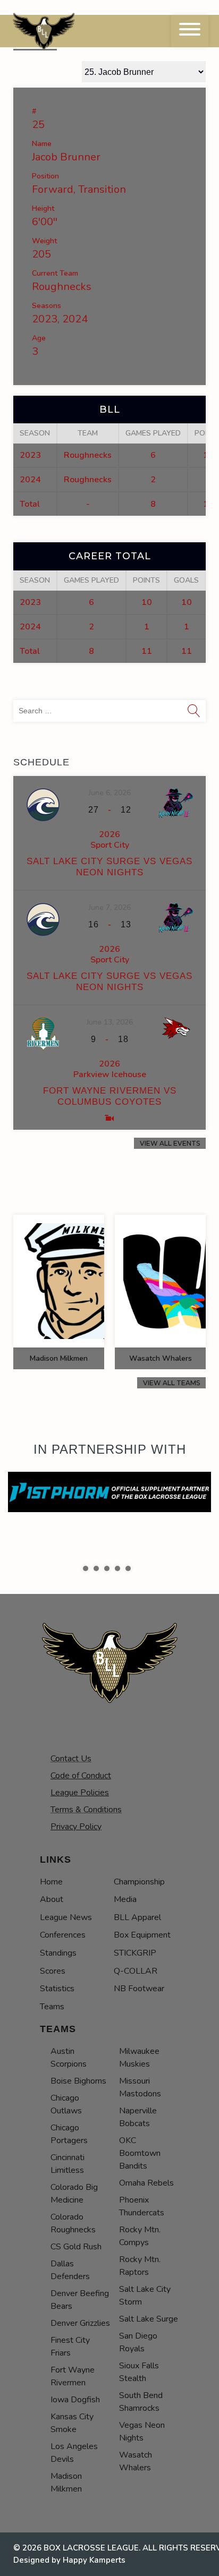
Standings (58, 1953)
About (52, 1899)
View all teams (171, 1383)
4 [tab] (117, 1568)
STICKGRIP (135, 1953)
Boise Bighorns (78, 2081)
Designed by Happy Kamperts (69, 2560)
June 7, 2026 (110, 907)
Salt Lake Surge (149, 2319)
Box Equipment (142, 1935)
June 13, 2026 (110, 1022)
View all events (170, 1143)
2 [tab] (96, 1568)
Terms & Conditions (86, 1810)
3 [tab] (107, 1568)
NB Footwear (139, 1989)
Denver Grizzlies (80, 2323)
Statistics (57, 1989)
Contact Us (71, 1759)
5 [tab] (128, 1568)
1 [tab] (86, 1568)
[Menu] (190, 31)
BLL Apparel (137, 1917)
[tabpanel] (109, 1492)
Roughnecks (62, 287)
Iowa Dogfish (75, 2400)
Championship (139, 1882)
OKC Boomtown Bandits (140, 2153)
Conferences (63, 1935)
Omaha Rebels (146, 2183)
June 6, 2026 (110, 793)
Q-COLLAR (136, 1971)
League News (66, 1917)
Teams (52, 2007)
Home (51, 1882)
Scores (53, 1971)
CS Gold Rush (76, 2247)
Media (125, 1899)
